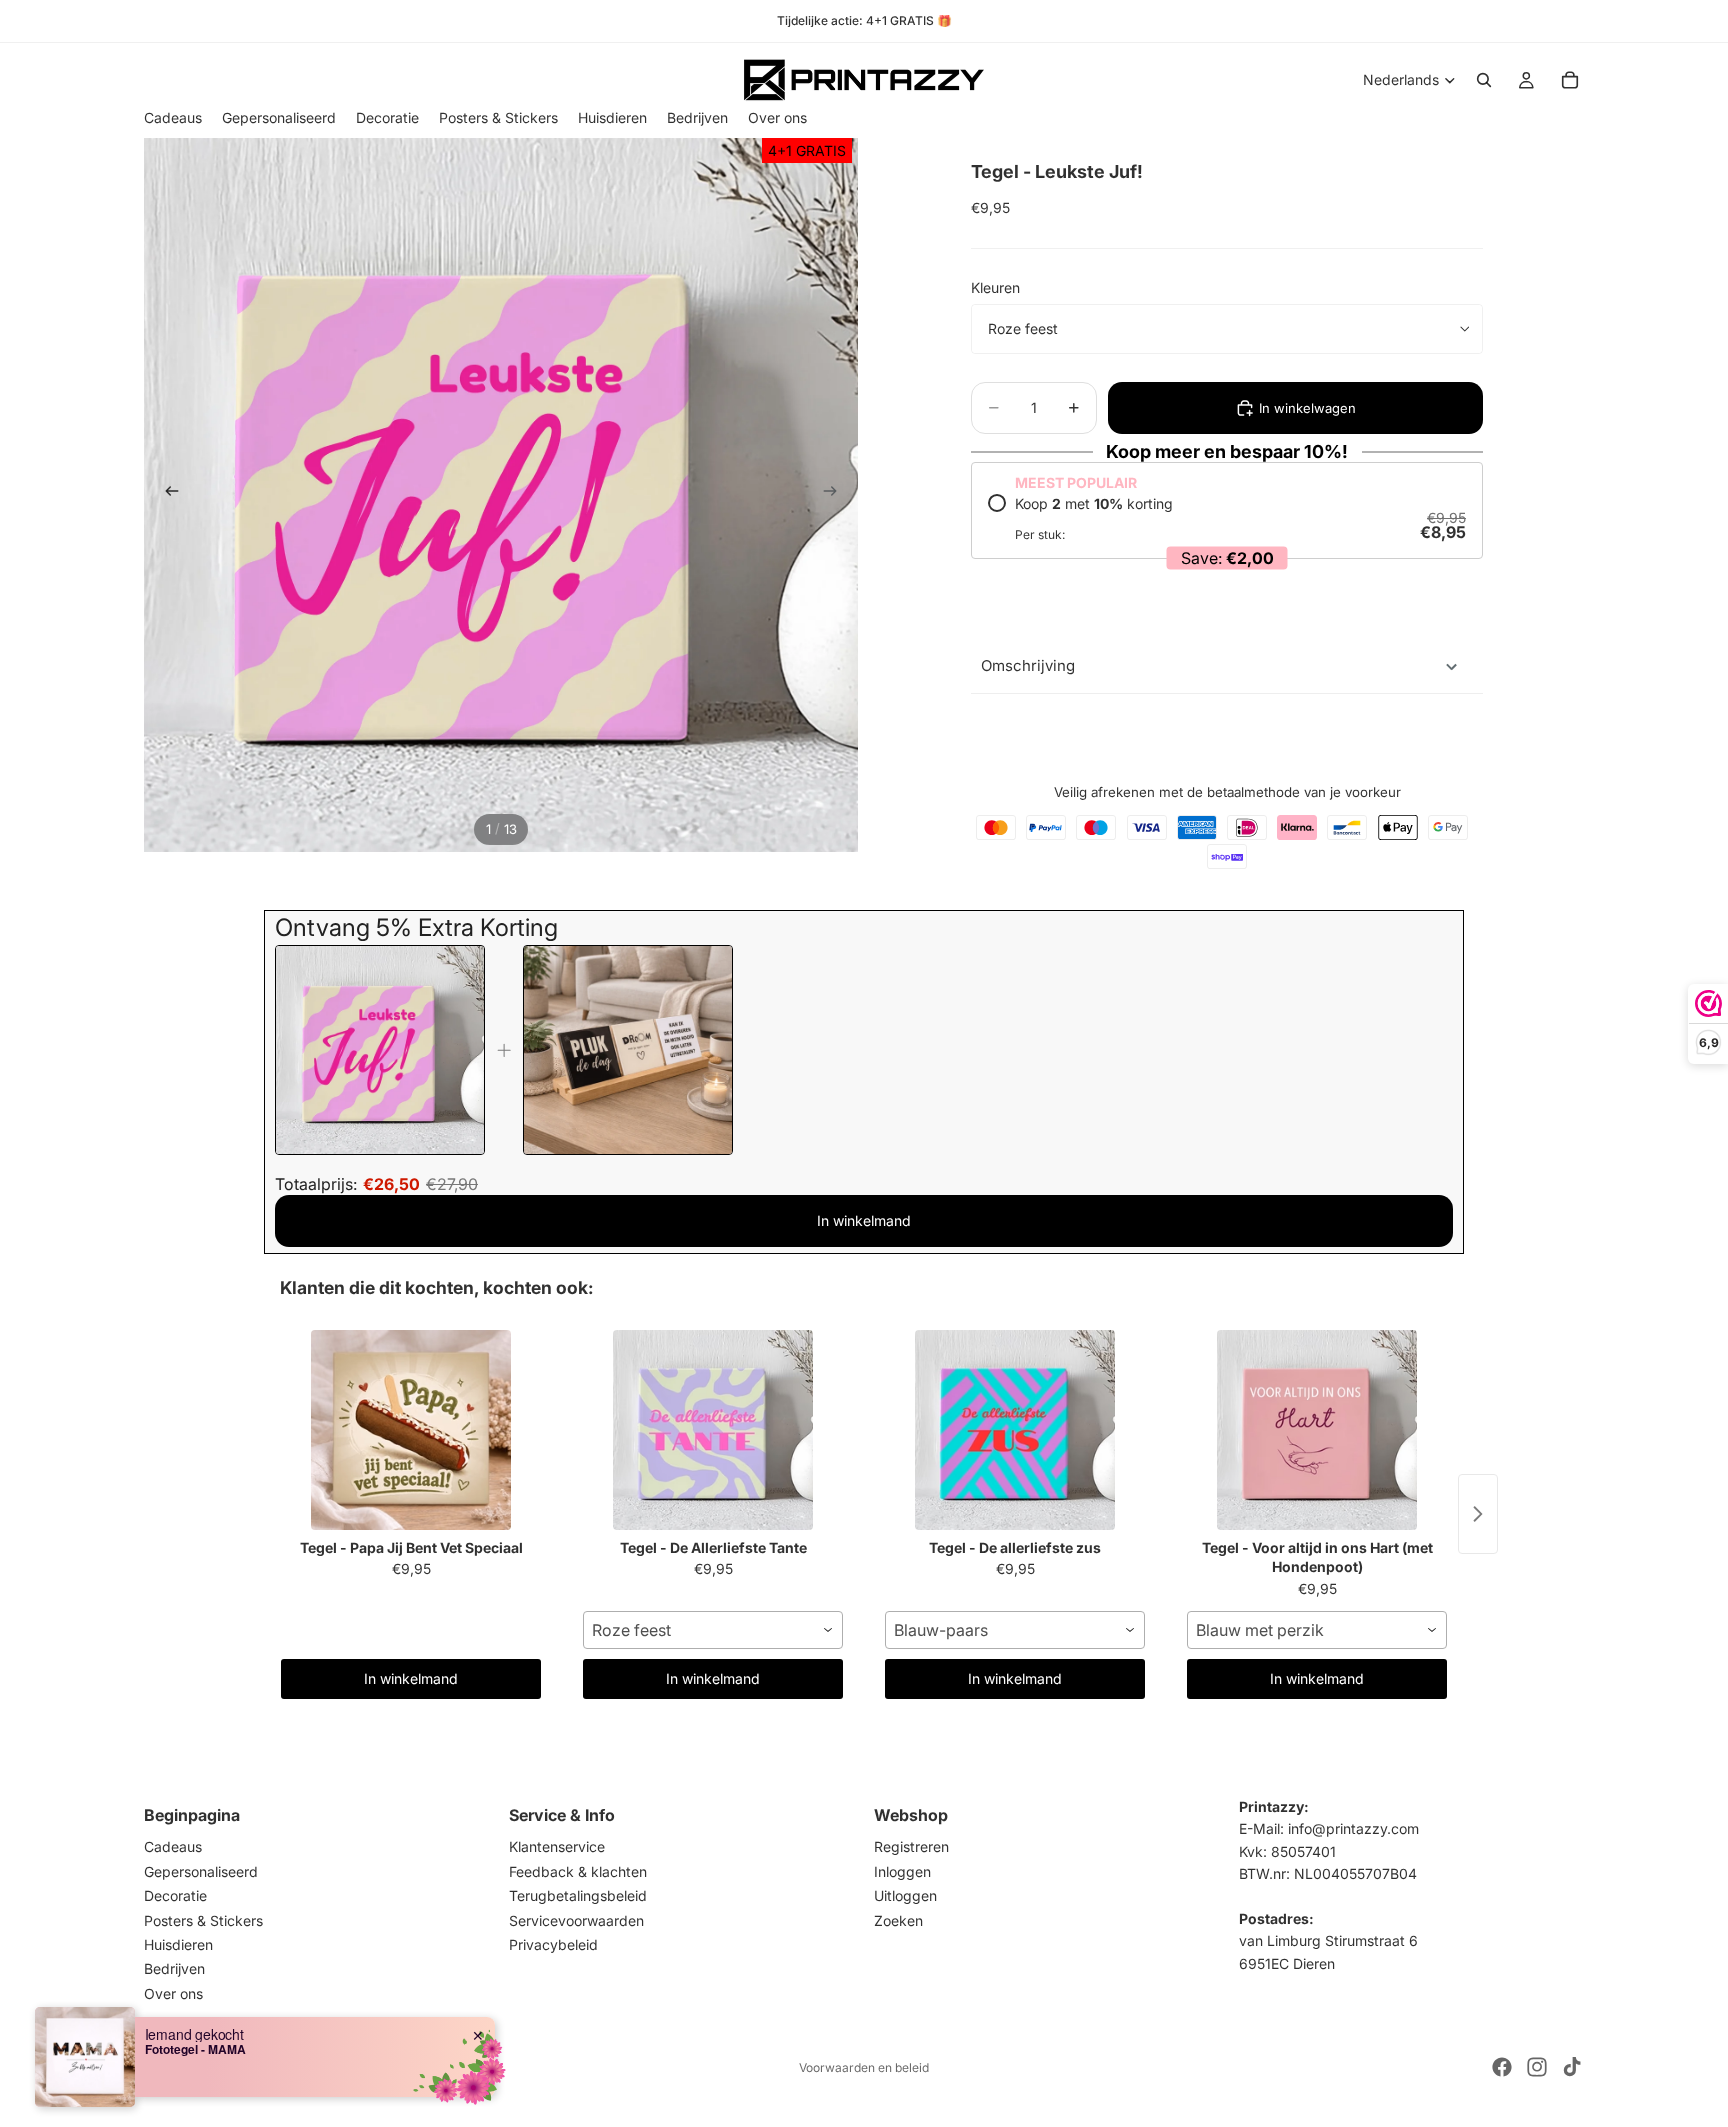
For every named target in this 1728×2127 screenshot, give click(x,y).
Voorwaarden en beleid (864, 2067)
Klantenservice (557, 1846)
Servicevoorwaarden (576, 1919)
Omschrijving (1028, 665)
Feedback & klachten (578, 1871)
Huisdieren (178, 1944)
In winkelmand (864, 1220)
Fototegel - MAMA (195, 2049)
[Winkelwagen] (1570, 80)
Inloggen (902, 1871)
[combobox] (713, 1630)
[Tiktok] (1572, 2067)
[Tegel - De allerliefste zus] (1015, 1430)
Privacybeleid (553, 1944)
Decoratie (175, 1895)
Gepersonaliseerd (201, 1871)
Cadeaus (173, 1846)
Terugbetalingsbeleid (578, 1895)
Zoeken (898, 1919)
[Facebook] (1502, 2067)
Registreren (911, 1846)
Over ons (173, 1993)
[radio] (1227, 518)
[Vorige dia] (166, 495)
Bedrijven (174, 1968)
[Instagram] (1537, 2067)
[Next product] (1478, 1514)
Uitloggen (905, 1895)
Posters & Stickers (203, 1919)
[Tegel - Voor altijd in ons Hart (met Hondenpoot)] (1317, 1430)
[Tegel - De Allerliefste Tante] (713, 1430)
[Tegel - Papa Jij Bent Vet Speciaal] (411, 1430)
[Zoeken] (1484, 80)
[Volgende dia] (836, 495)
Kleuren (995, 287)
